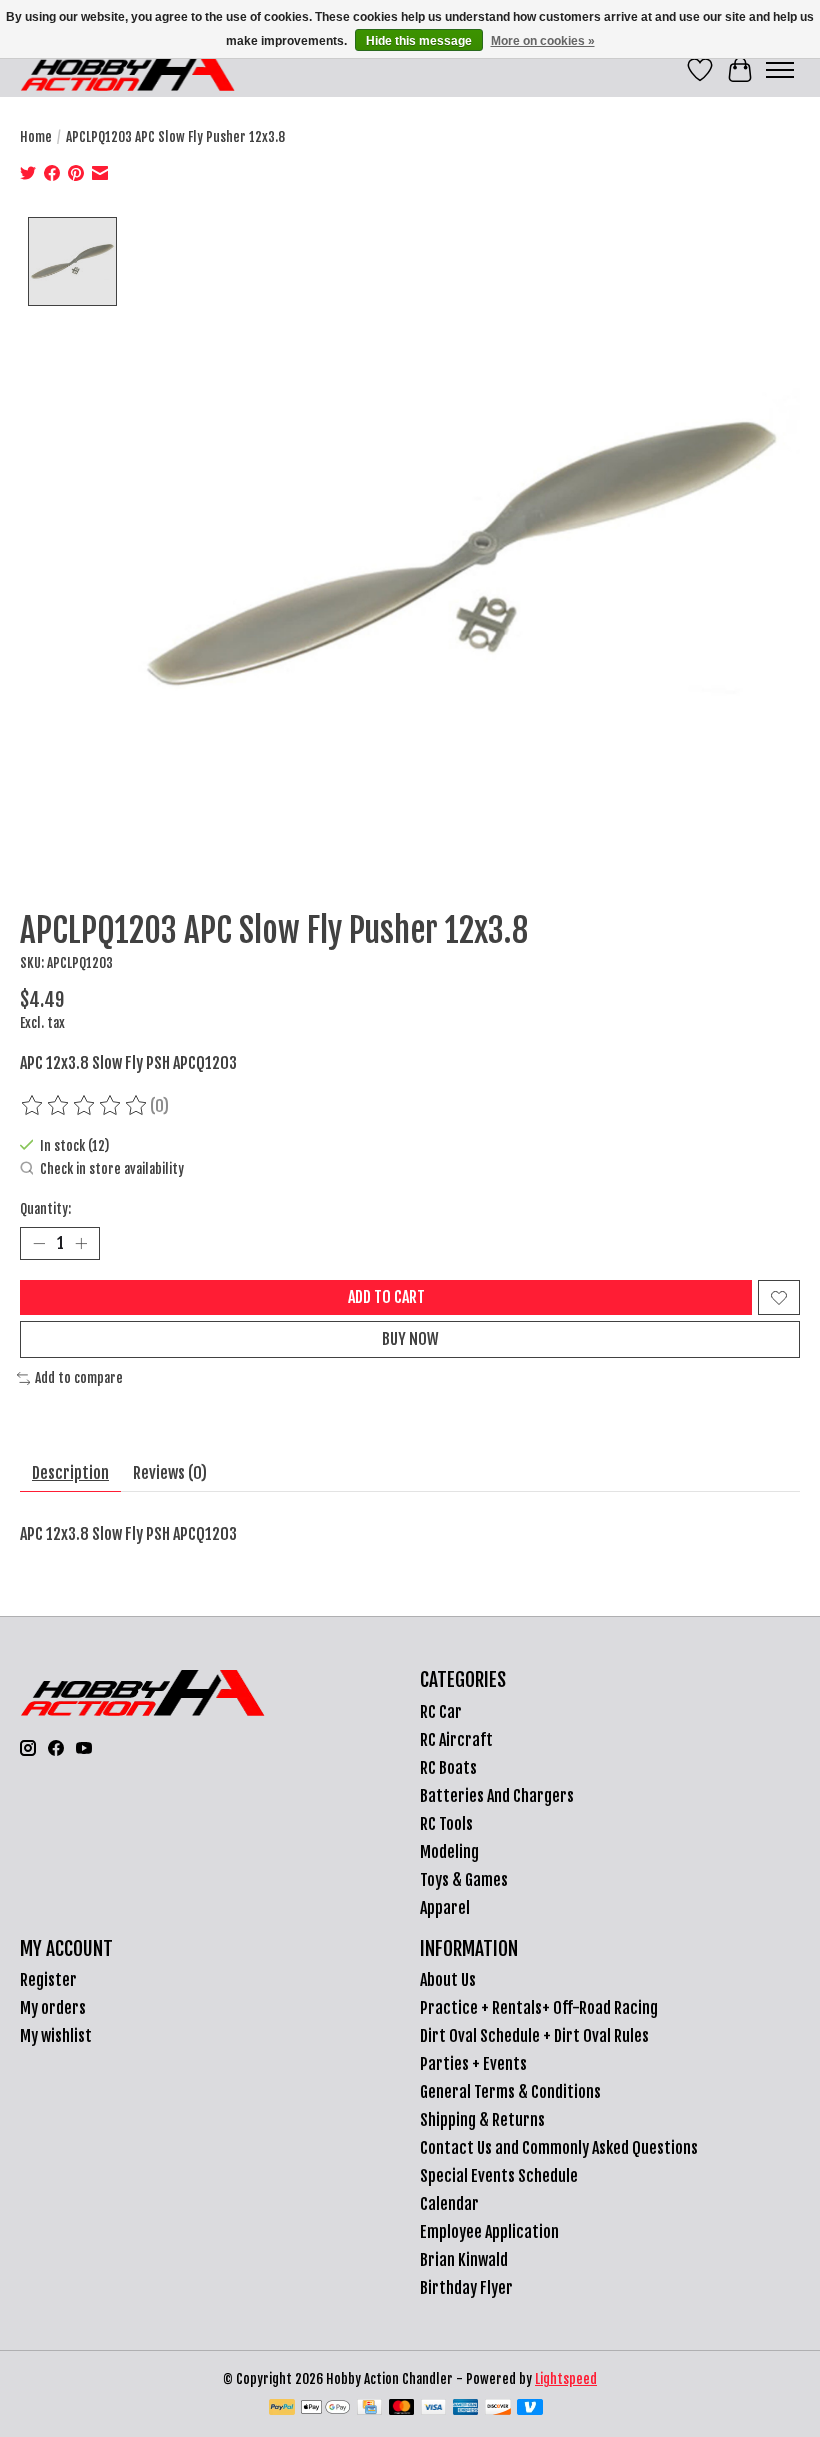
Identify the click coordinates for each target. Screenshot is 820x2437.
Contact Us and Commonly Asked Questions (559, 2148)
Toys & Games (464, 1880)
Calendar (449, 2204)
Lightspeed (566, 2379)
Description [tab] (70, 1473)
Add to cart (386, 1297)
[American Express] (466, 2408)
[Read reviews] (85, 1106)
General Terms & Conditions (510, 2092)
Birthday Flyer (466, 2288)
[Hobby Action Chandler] (127, 69)
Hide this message (419, 41)
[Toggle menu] (780, 70)
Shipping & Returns (482, 2120)
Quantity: (45, 1209)
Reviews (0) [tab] (170, 1473)
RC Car (441, 1712)
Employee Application (489, 2232)
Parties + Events (473, 2064)
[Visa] (434, 2408)
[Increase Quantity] (81, 1244)
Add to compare (79, 1378)
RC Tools (446, 1824)
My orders (53, 2008)
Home (36, 137)
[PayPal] (282, 2408)
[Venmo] (530, 2408)
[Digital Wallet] (325, 2408)
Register (48, 1980)
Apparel (445, 1908)
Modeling (449, 1852)
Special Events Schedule (499, 2176)
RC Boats (448, 1768)
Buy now (410, 1339)
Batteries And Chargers (497, 1796)
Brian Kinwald (464, 2260)
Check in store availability (112, 1169)
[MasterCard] (402, 2408)
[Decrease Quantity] (39, 1244)
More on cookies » (543, 41)
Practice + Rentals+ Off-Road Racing (539, 2008)
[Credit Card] (369, 2408)
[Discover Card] (498, 2408)
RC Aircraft (456, 1740)
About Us (448, 1980)
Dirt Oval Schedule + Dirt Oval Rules (534, 2036)
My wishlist (56, 2036)
